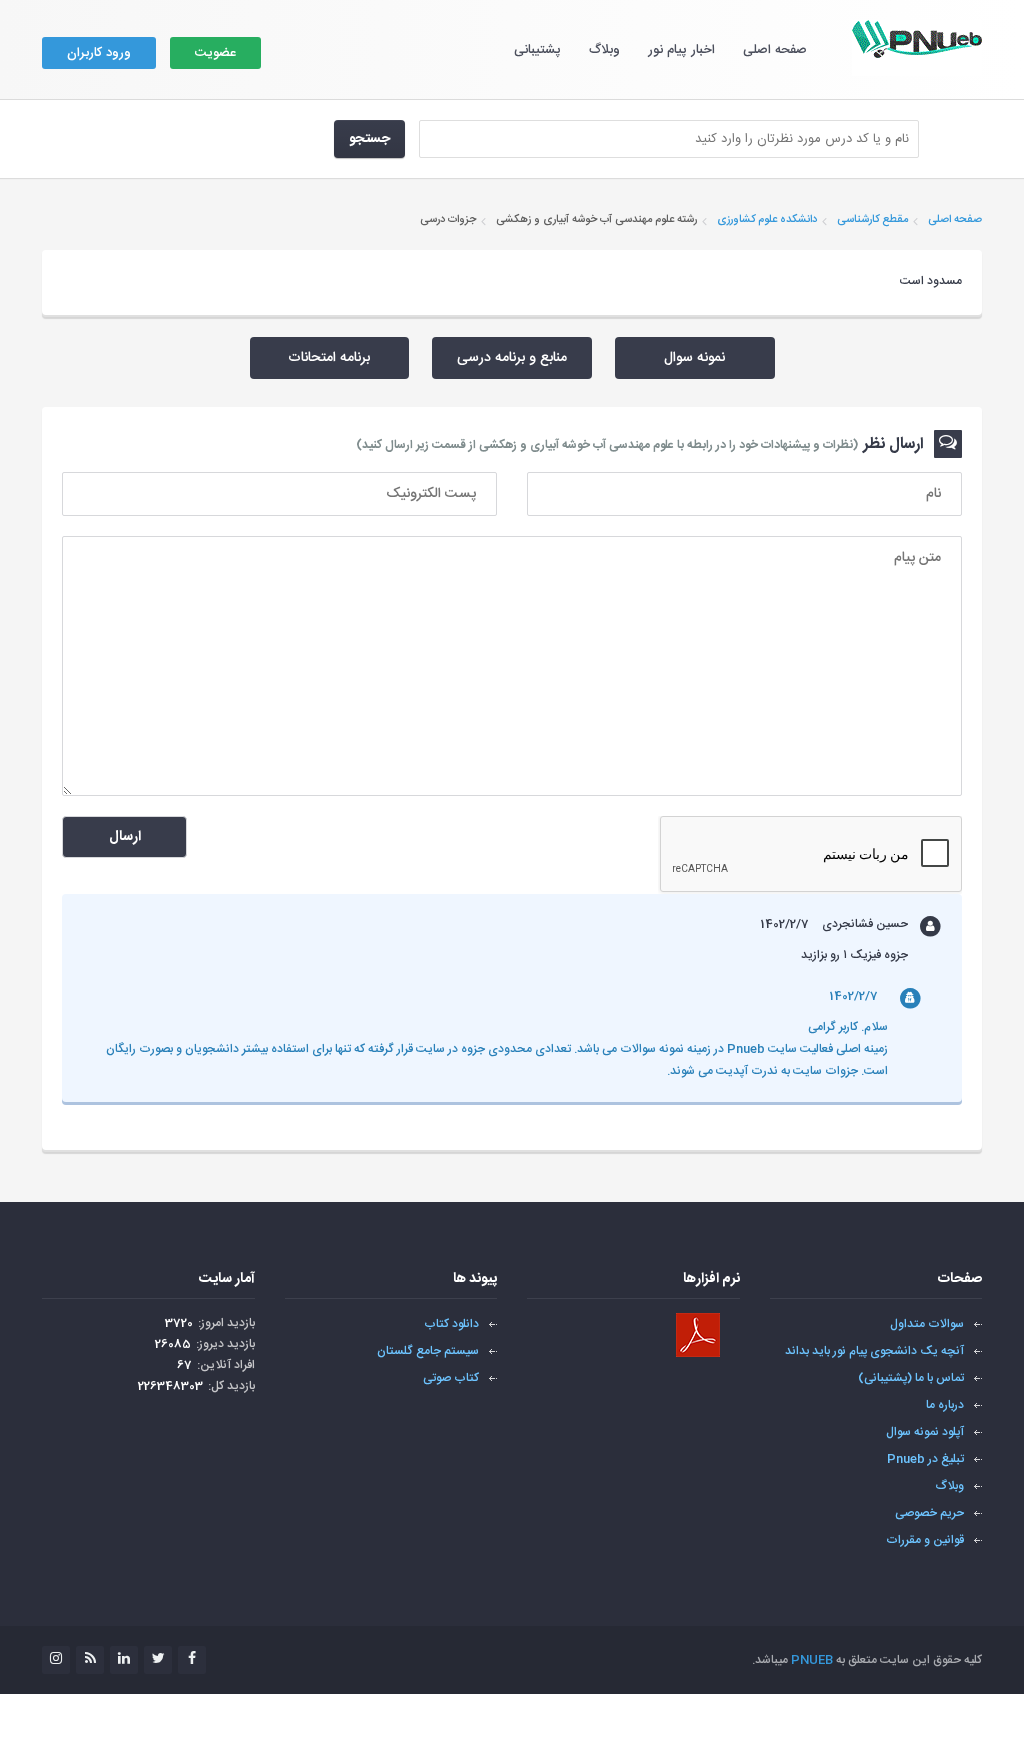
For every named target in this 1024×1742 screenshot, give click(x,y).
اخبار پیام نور (681, 50)
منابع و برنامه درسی (512, 358)
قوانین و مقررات (925, 1540)
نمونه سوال (694, 358)
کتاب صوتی (451, 1378)
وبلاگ (604, 50)
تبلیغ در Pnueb (925, 1459)
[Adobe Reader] (698, 1335)
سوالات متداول (927, 1324)
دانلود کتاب (451, 1324)
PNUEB (812, 1660)
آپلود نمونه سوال (925, 1432)
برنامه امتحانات (329, 358)
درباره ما (945, 1405)
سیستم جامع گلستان (428, 1351)
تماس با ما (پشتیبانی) (911, 1378)
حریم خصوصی (929, 1513)
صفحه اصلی (775, 50)
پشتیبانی (537, 50)
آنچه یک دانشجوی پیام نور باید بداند (874, 1351)
